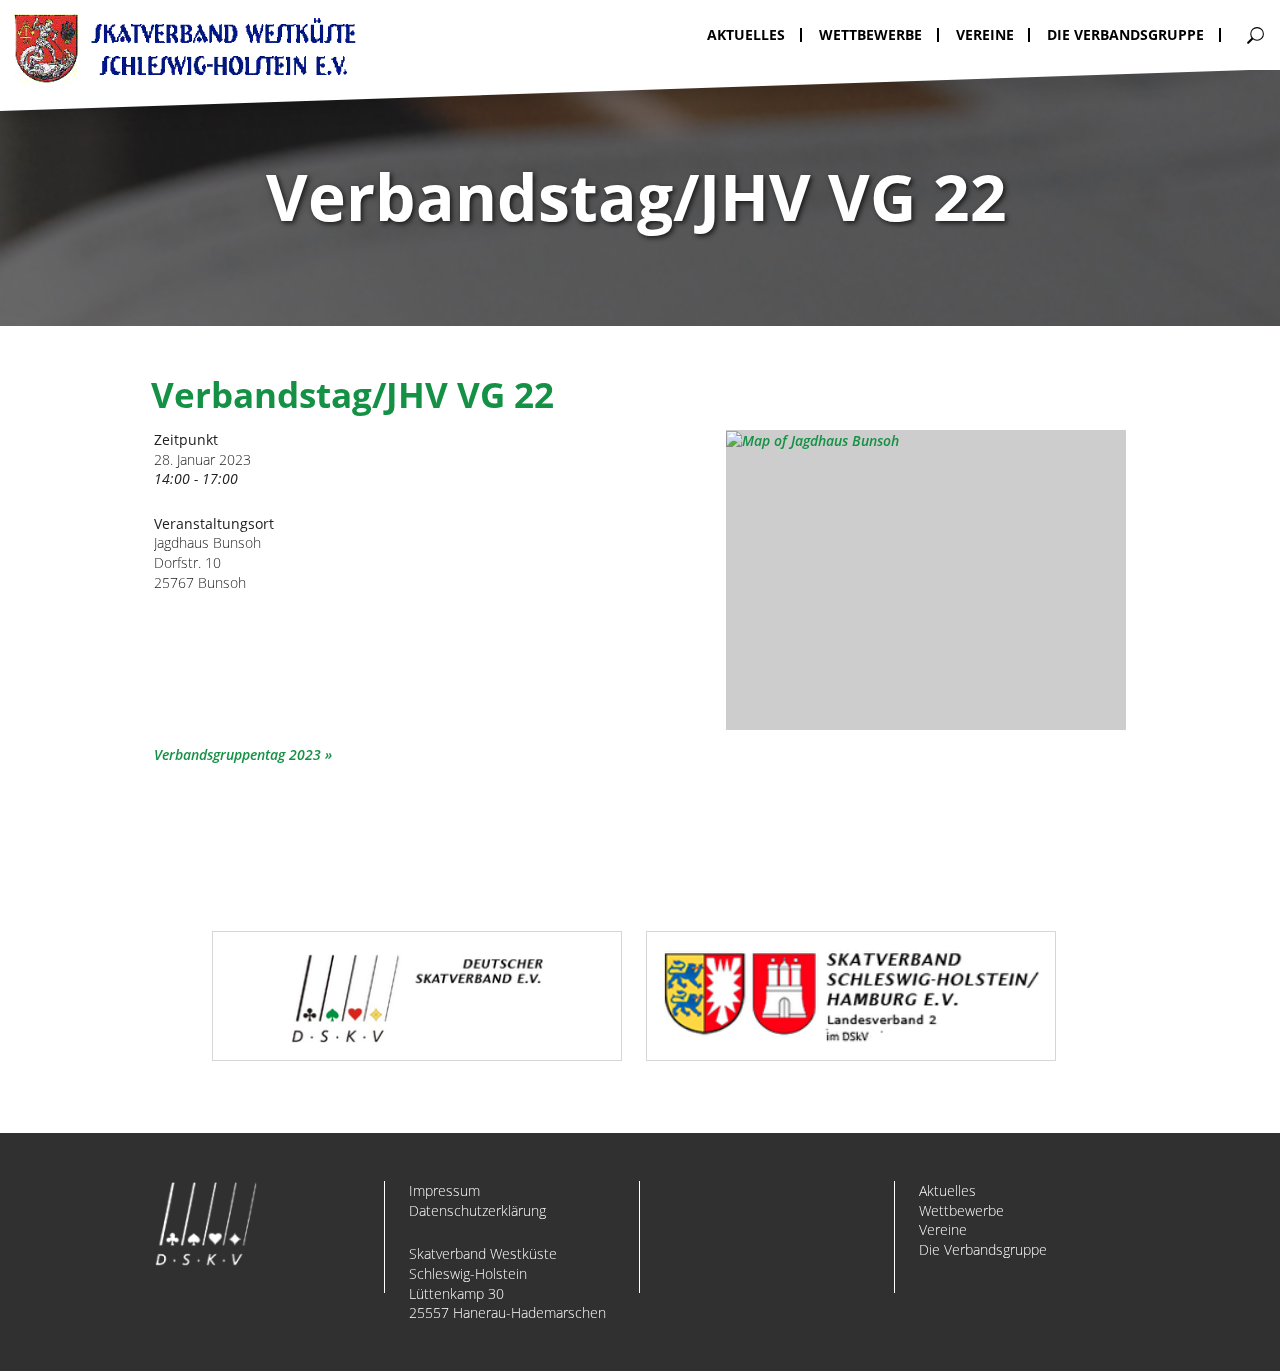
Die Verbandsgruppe (983, 1249)
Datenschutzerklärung (477, 1210)
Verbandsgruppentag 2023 (237, 754)
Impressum (444, 1190)
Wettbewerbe (961, 1210)
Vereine (943, 1229)
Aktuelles (947, 1190)
